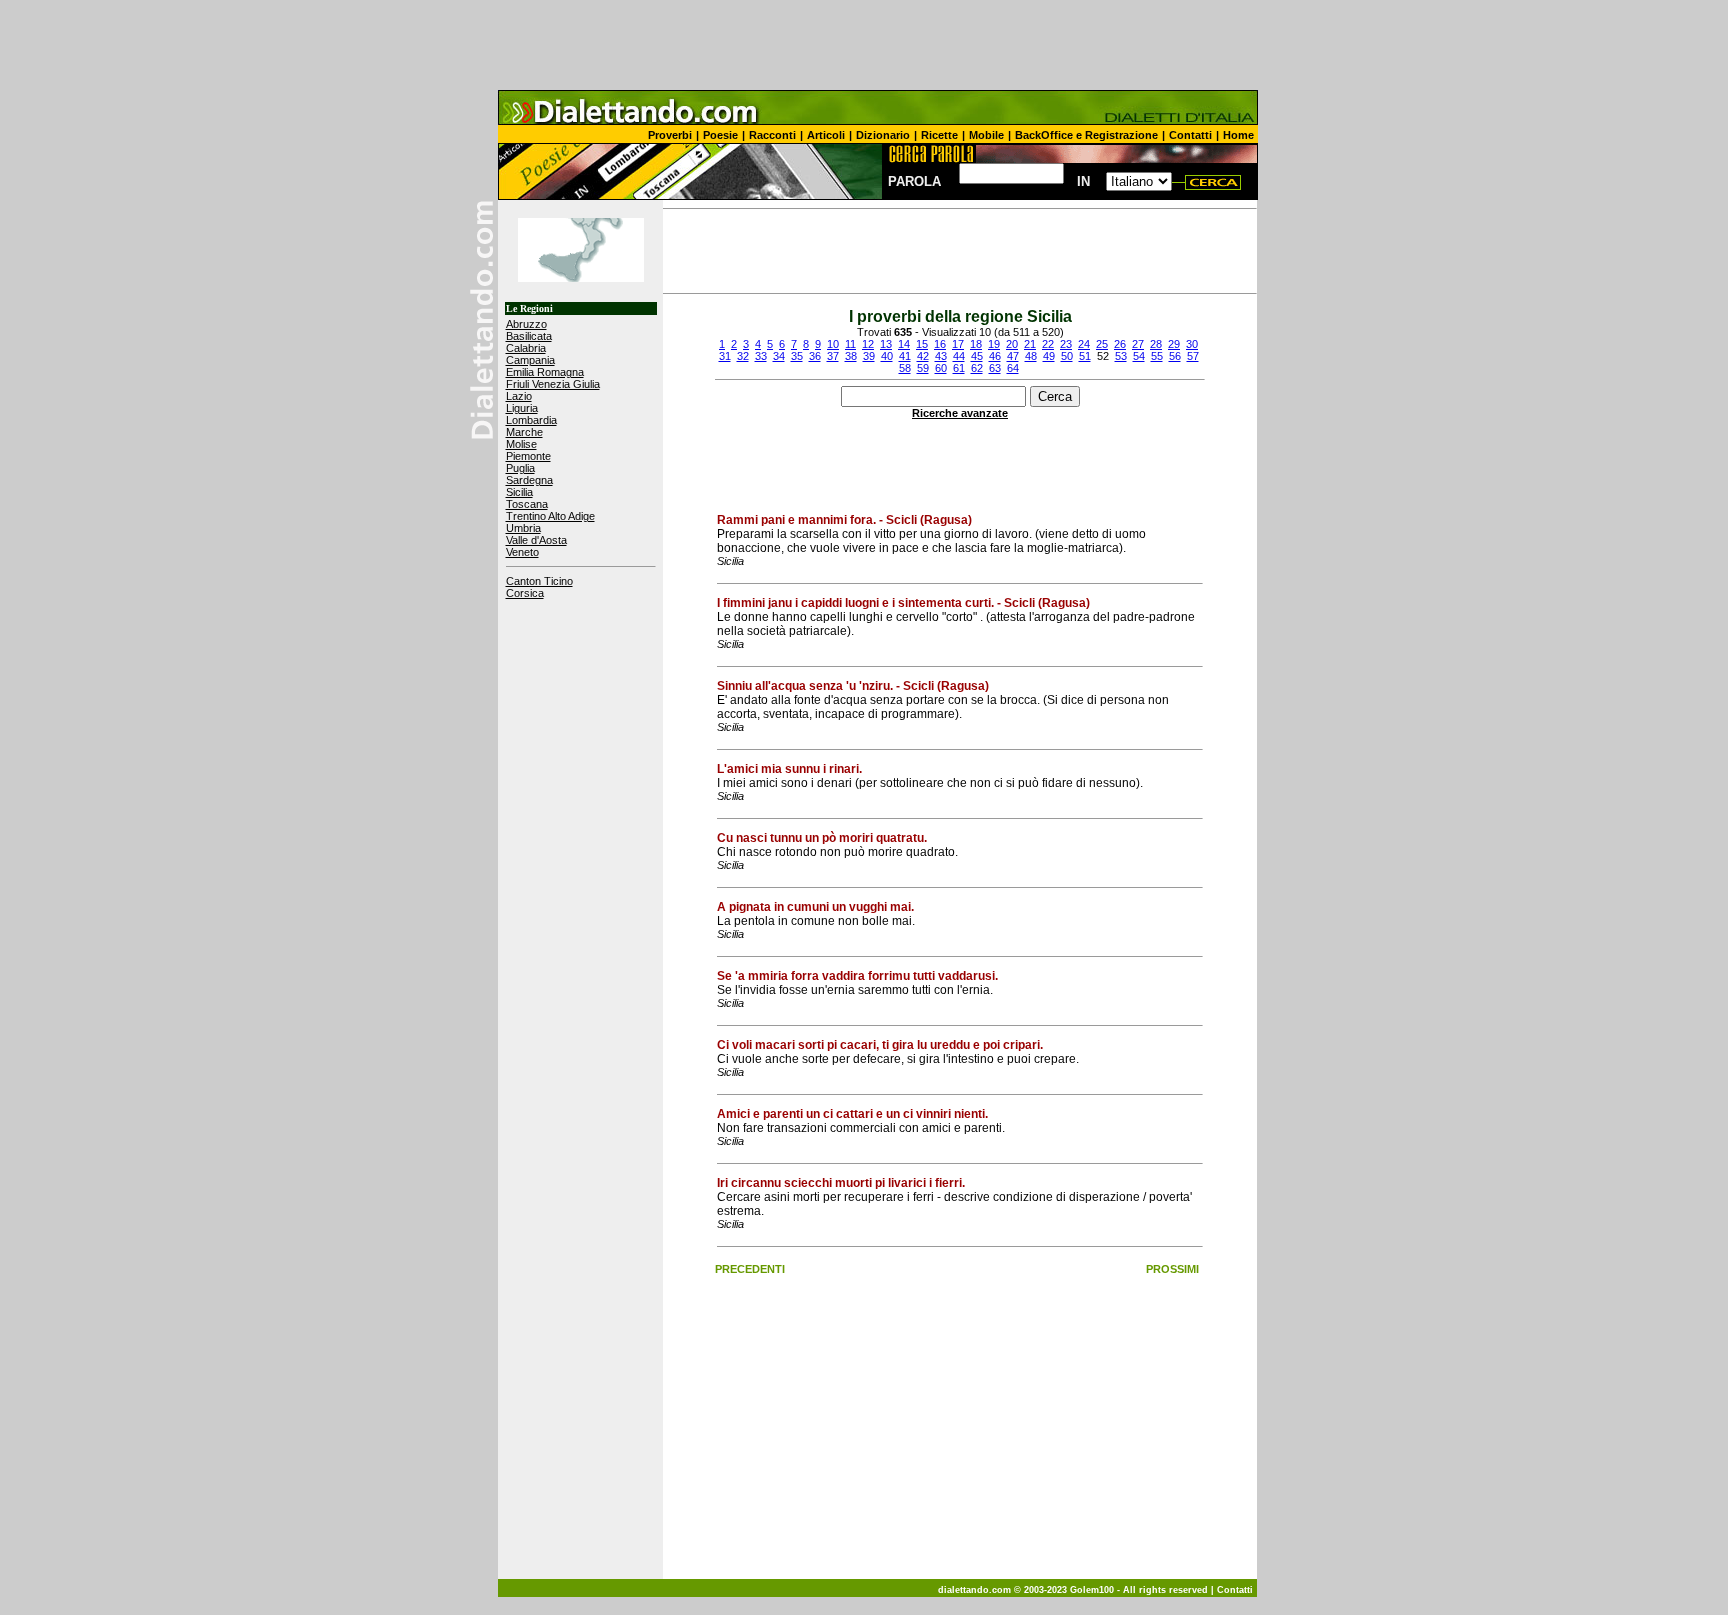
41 (905, 356)
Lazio (519, 396)
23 (1066, 344)
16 (940, 344)
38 (851, 356)
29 (1174, 344)
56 (1175, 356)
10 (833, 344)
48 (1031, 356)
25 (1102, 344)
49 (1049, 356)
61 (959, 368)
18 (976, 344)
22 (1048, 344)
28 (1156, 344)
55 (1157, 356)
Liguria (522, 408)
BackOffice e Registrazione (1086, 135)
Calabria (526, 348)
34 (779, 356)
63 (995, 368)
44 (959, 356)
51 (1085, 356)
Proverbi (670, 135)
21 (1030, 344)
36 (815, 356)
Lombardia (531, 420)
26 (1120, 344)
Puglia (520, 468)
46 (995, 356)
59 (923, 368)
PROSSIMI (1172, 1269)
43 (941, 356)
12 (868, 344)
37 (833, 356)
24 (1084, 344)
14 (904, 344)
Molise (521, 444)
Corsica (525, 593)
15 (922, 344)
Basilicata (529, 336)
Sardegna (529, 480)
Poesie (720, 135)
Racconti (772, 135)
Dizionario (883, 135)
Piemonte (528, 456)
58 (905, 368)
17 (958, 344)
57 (1193, 356)
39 (869, 356)
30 (1192, 344)
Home (1238, 135)
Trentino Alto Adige (550, 516)
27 (1138, 344)
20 (1012, 344)
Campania (530, 360)
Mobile (986, 135)
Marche (524, 432)
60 (941, 368)
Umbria (523, 528)
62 (977, 368)
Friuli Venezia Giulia (553, 384)
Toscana (527, 504)
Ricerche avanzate (960, 413)
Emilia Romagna (545, 372)
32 (743, 356)
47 (1013, 356)
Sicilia (519, 492)
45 (977, 356)
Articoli (826, 135)
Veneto (522, 552)
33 (761, 356)
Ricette (939, 135)
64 (1013, 368)
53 (1121, 356)
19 (994, 344)
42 (923, 356)
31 (725, 356)
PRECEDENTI (750, 1269)
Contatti (1190, 135)
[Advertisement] (864, 45)
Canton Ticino (539, 581)
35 (797, 356)
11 (850, 344)
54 (1139, 356)
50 (1067, 356)
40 (887, 356)
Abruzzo (526, 324)
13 (886, 344)
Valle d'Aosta (536, 540)
